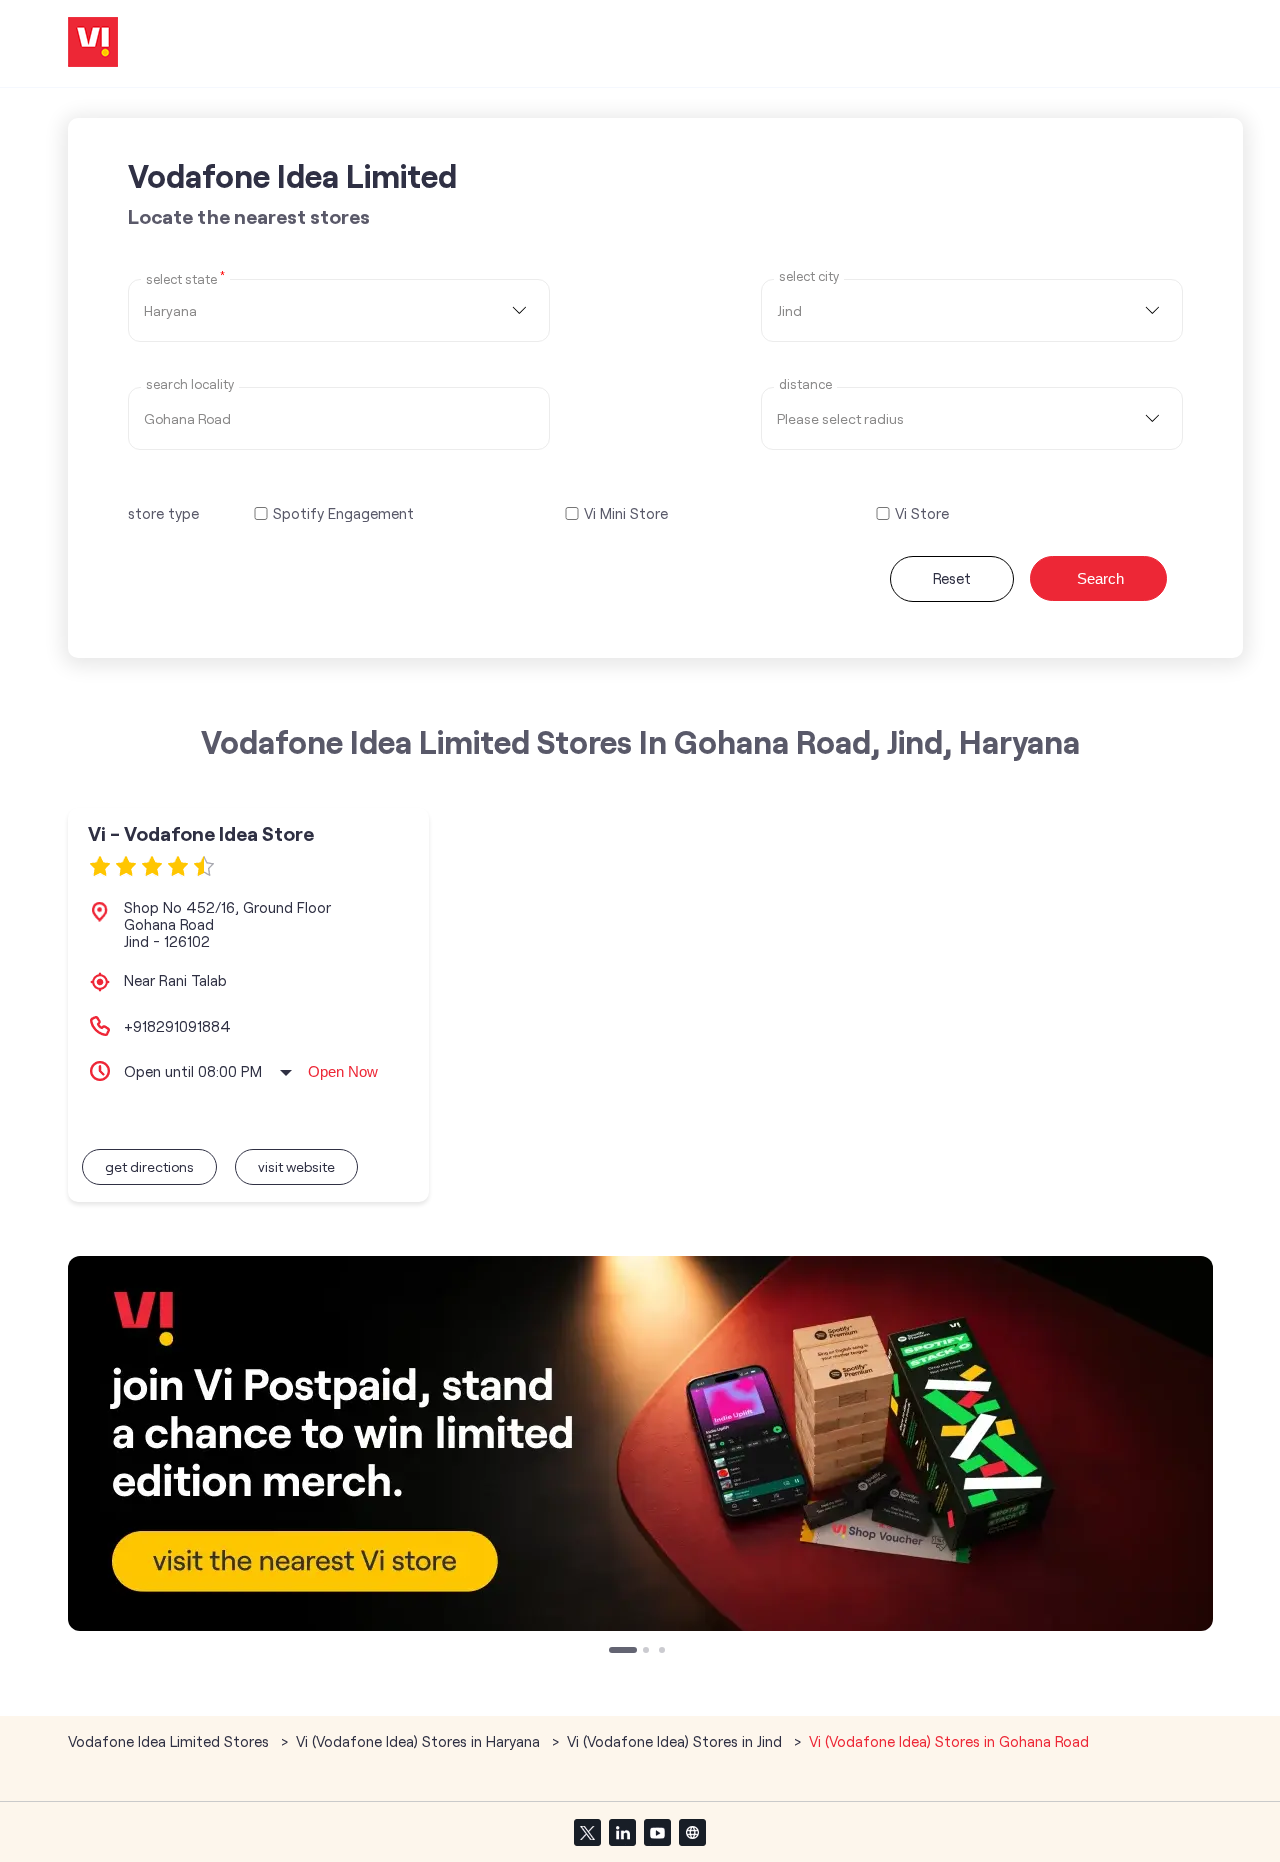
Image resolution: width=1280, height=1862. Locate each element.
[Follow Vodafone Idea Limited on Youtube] (657, 1832)
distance (805, 384)
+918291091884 (177, 1026)
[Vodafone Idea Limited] (93, 43)
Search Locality (190, 384)
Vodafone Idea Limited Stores (170, 1741)
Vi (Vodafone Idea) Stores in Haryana (418, 1741)
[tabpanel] (640, 1443)
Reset (952, 578)
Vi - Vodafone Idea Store (201, 833)
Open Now (343, 1071)
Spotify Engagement (343, 513)
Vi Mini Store (626, 513)
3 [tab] (664, 1652)
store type (163, 513)
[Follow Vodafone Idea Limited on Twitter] (587, 1832)
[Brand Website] (692, 1832)
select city (809, 276)
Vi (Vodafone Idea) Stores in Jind (674, 1741)
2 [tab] (648, 1652)
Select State (185, 278)
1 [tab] (614, 1652)
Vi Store (922, 513)
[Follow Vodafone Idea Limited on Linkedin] (622, 1832)
